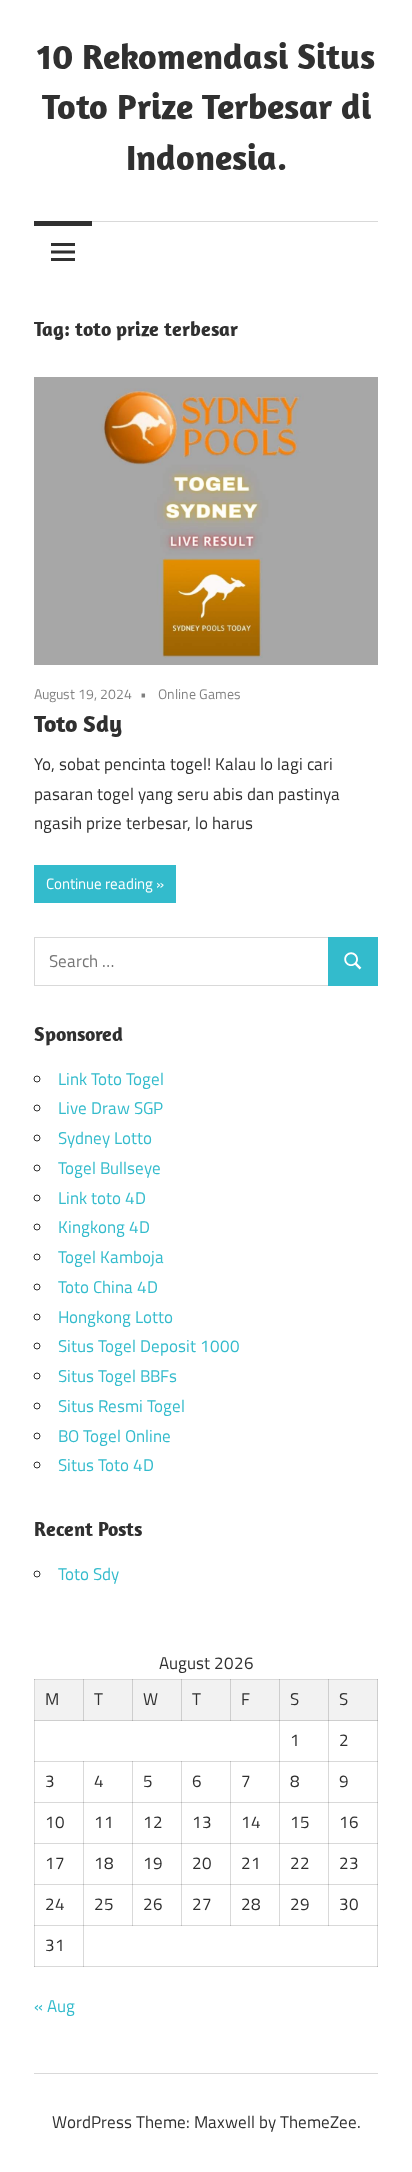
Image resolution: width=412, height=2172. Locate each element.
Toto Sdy (78, 723)
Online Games (199, 693)
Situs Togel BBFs (117, 1376)
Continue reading (99, 883)
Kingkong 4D (104, 1227)
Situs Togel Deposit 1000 (149, 1346)
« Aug (54, 2006)
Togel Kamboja (111, 1257)
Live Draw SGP (110, 1108)
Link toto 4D (102, 1198)
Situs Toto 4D (106, 1465)
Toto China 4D (108, 1287)
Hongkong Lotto (115, 1317)
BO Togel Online (114, 1436)
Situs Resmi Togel (121, 1406)
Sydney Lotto (105, 1138)
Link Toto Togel (111, 1079)
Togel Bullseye (109, 1168)
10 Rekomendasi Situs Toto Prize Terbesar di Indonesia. (206, 106)
